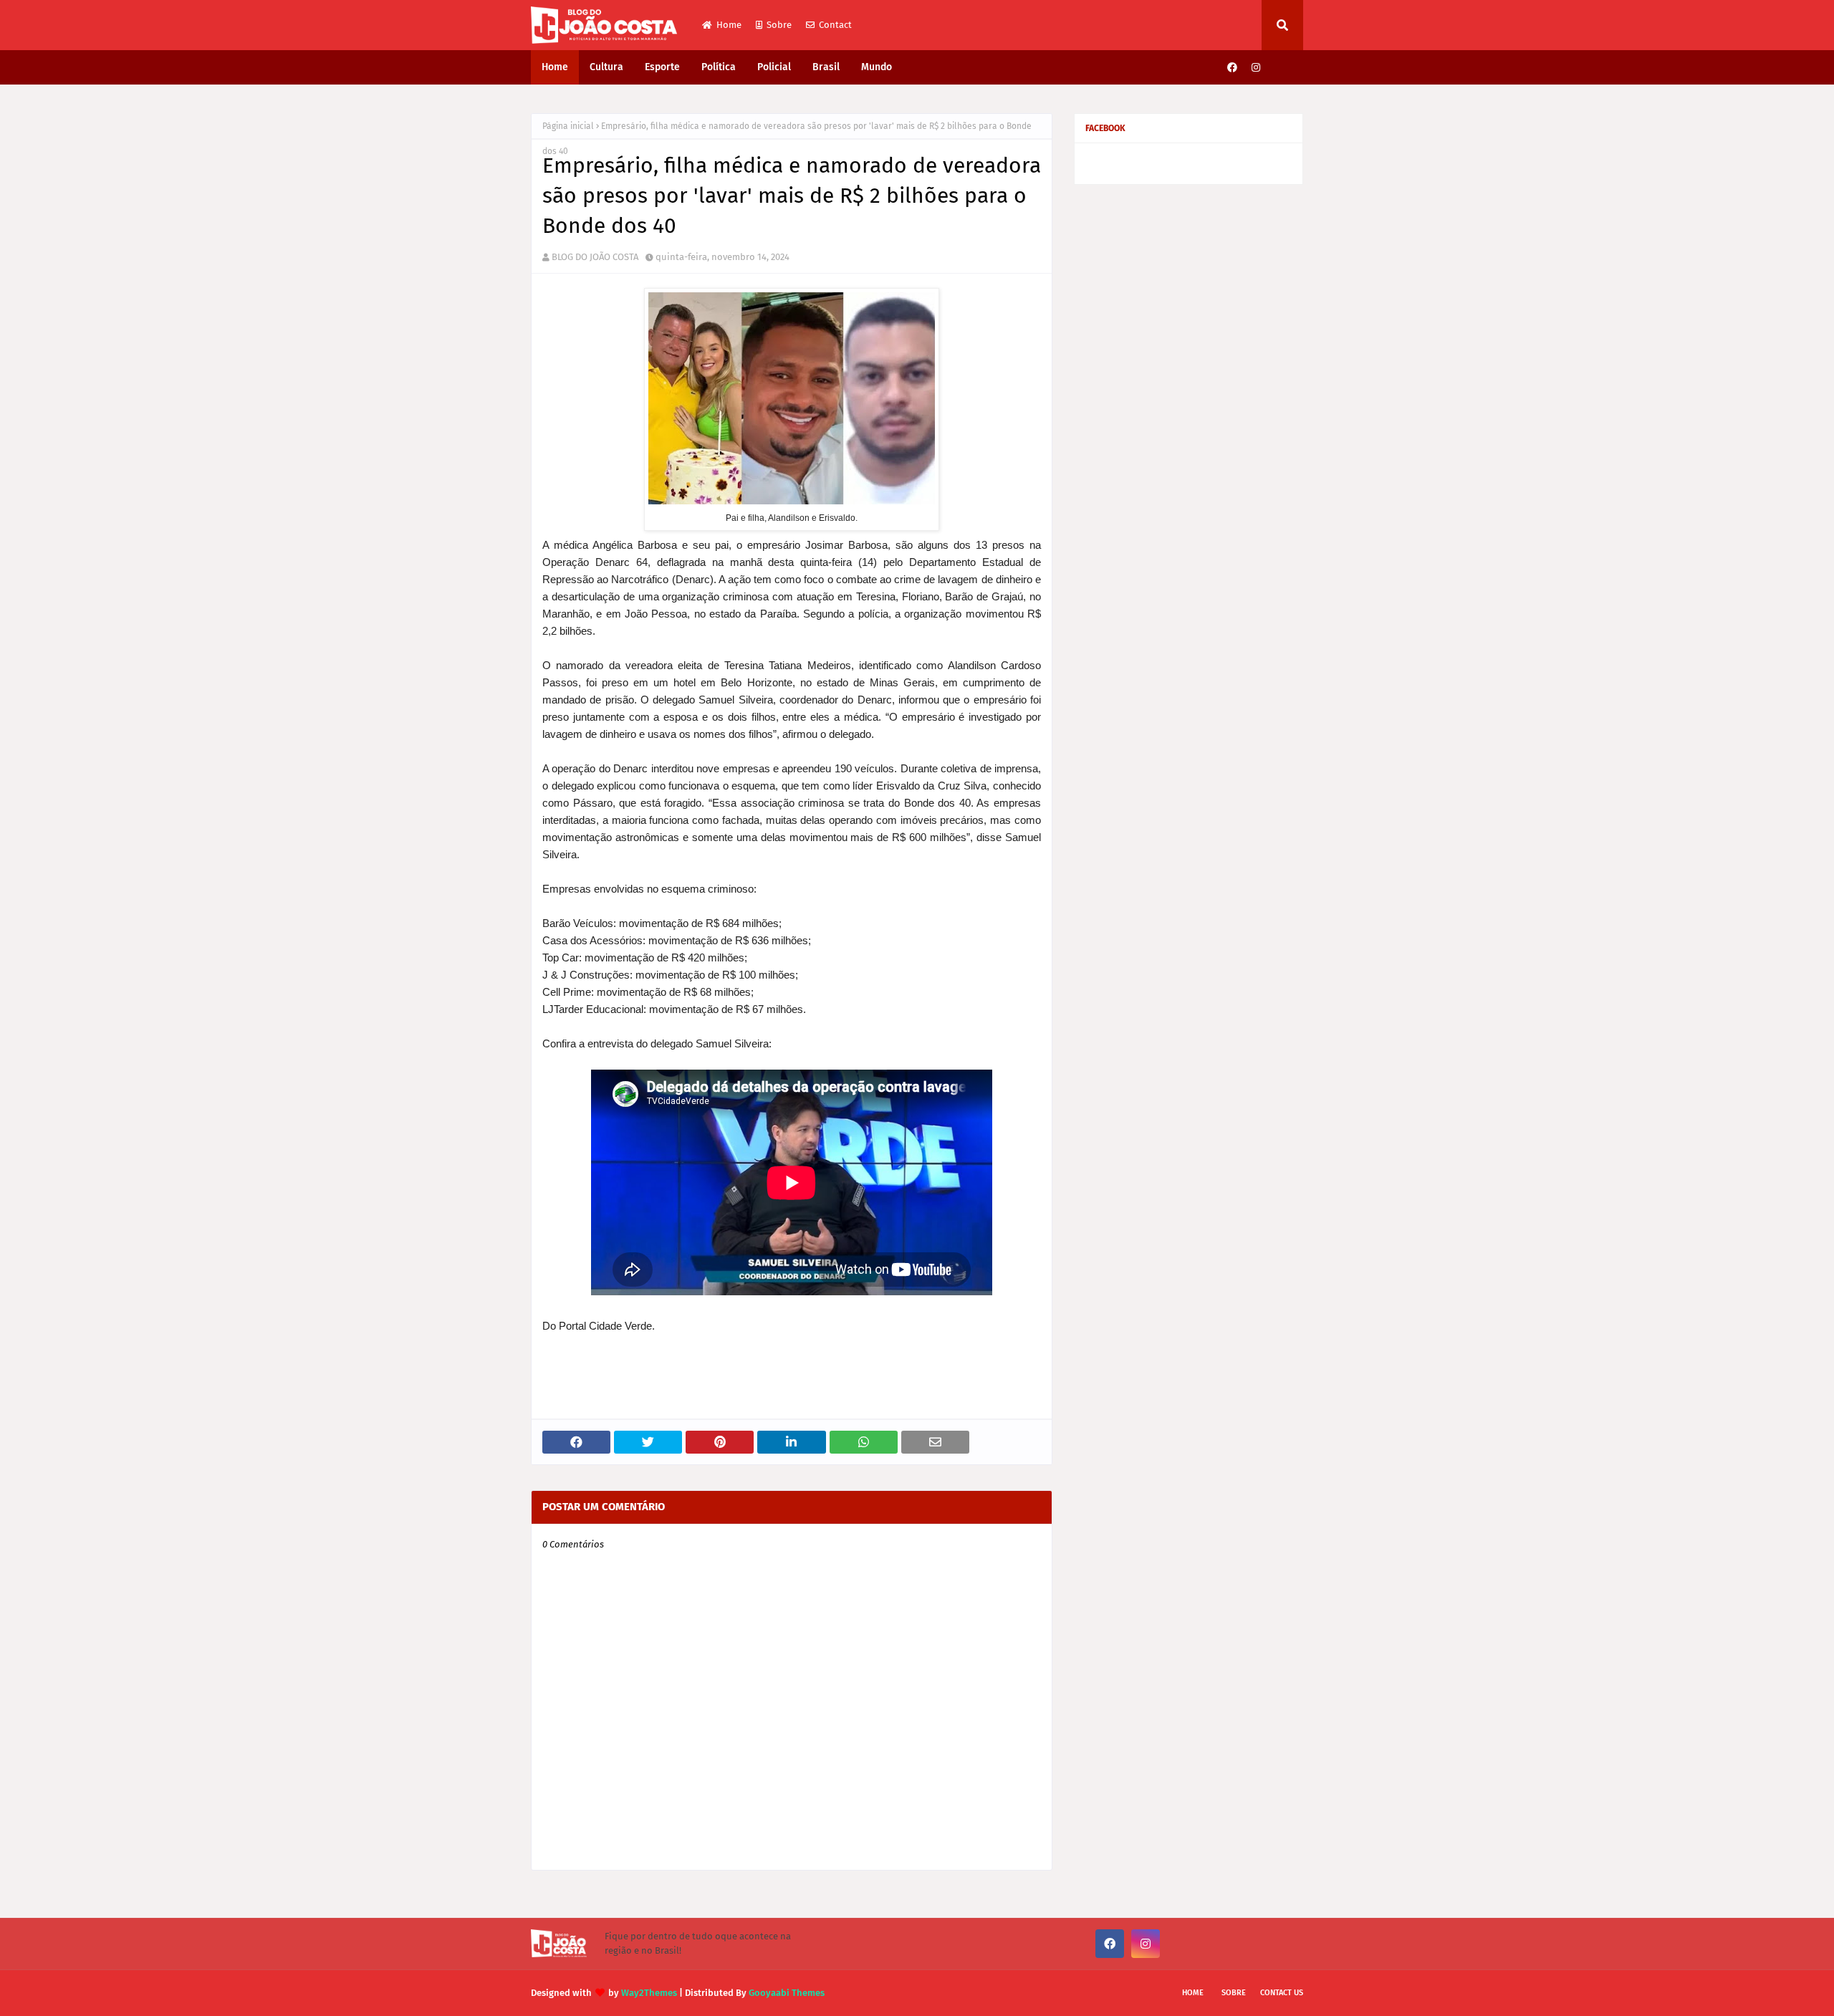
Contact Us (1282, 1993)
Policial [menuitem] (774, 67)
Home (729, 25)
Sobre (779, 25)
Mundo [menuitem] (877, 67)
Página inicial (568, 126)
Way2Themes (649, 1993)
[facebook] (1232, 68)
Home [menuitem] (555, 67)
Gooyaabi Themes (787, 1993)
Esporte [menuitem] (662, 67)
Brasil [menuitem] (826, 67)
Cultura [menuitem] (606, 67)
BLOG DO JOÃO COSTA (595, 257)
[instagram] (1256, 68)
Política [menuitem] (719, 67)
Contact (835, 25)
